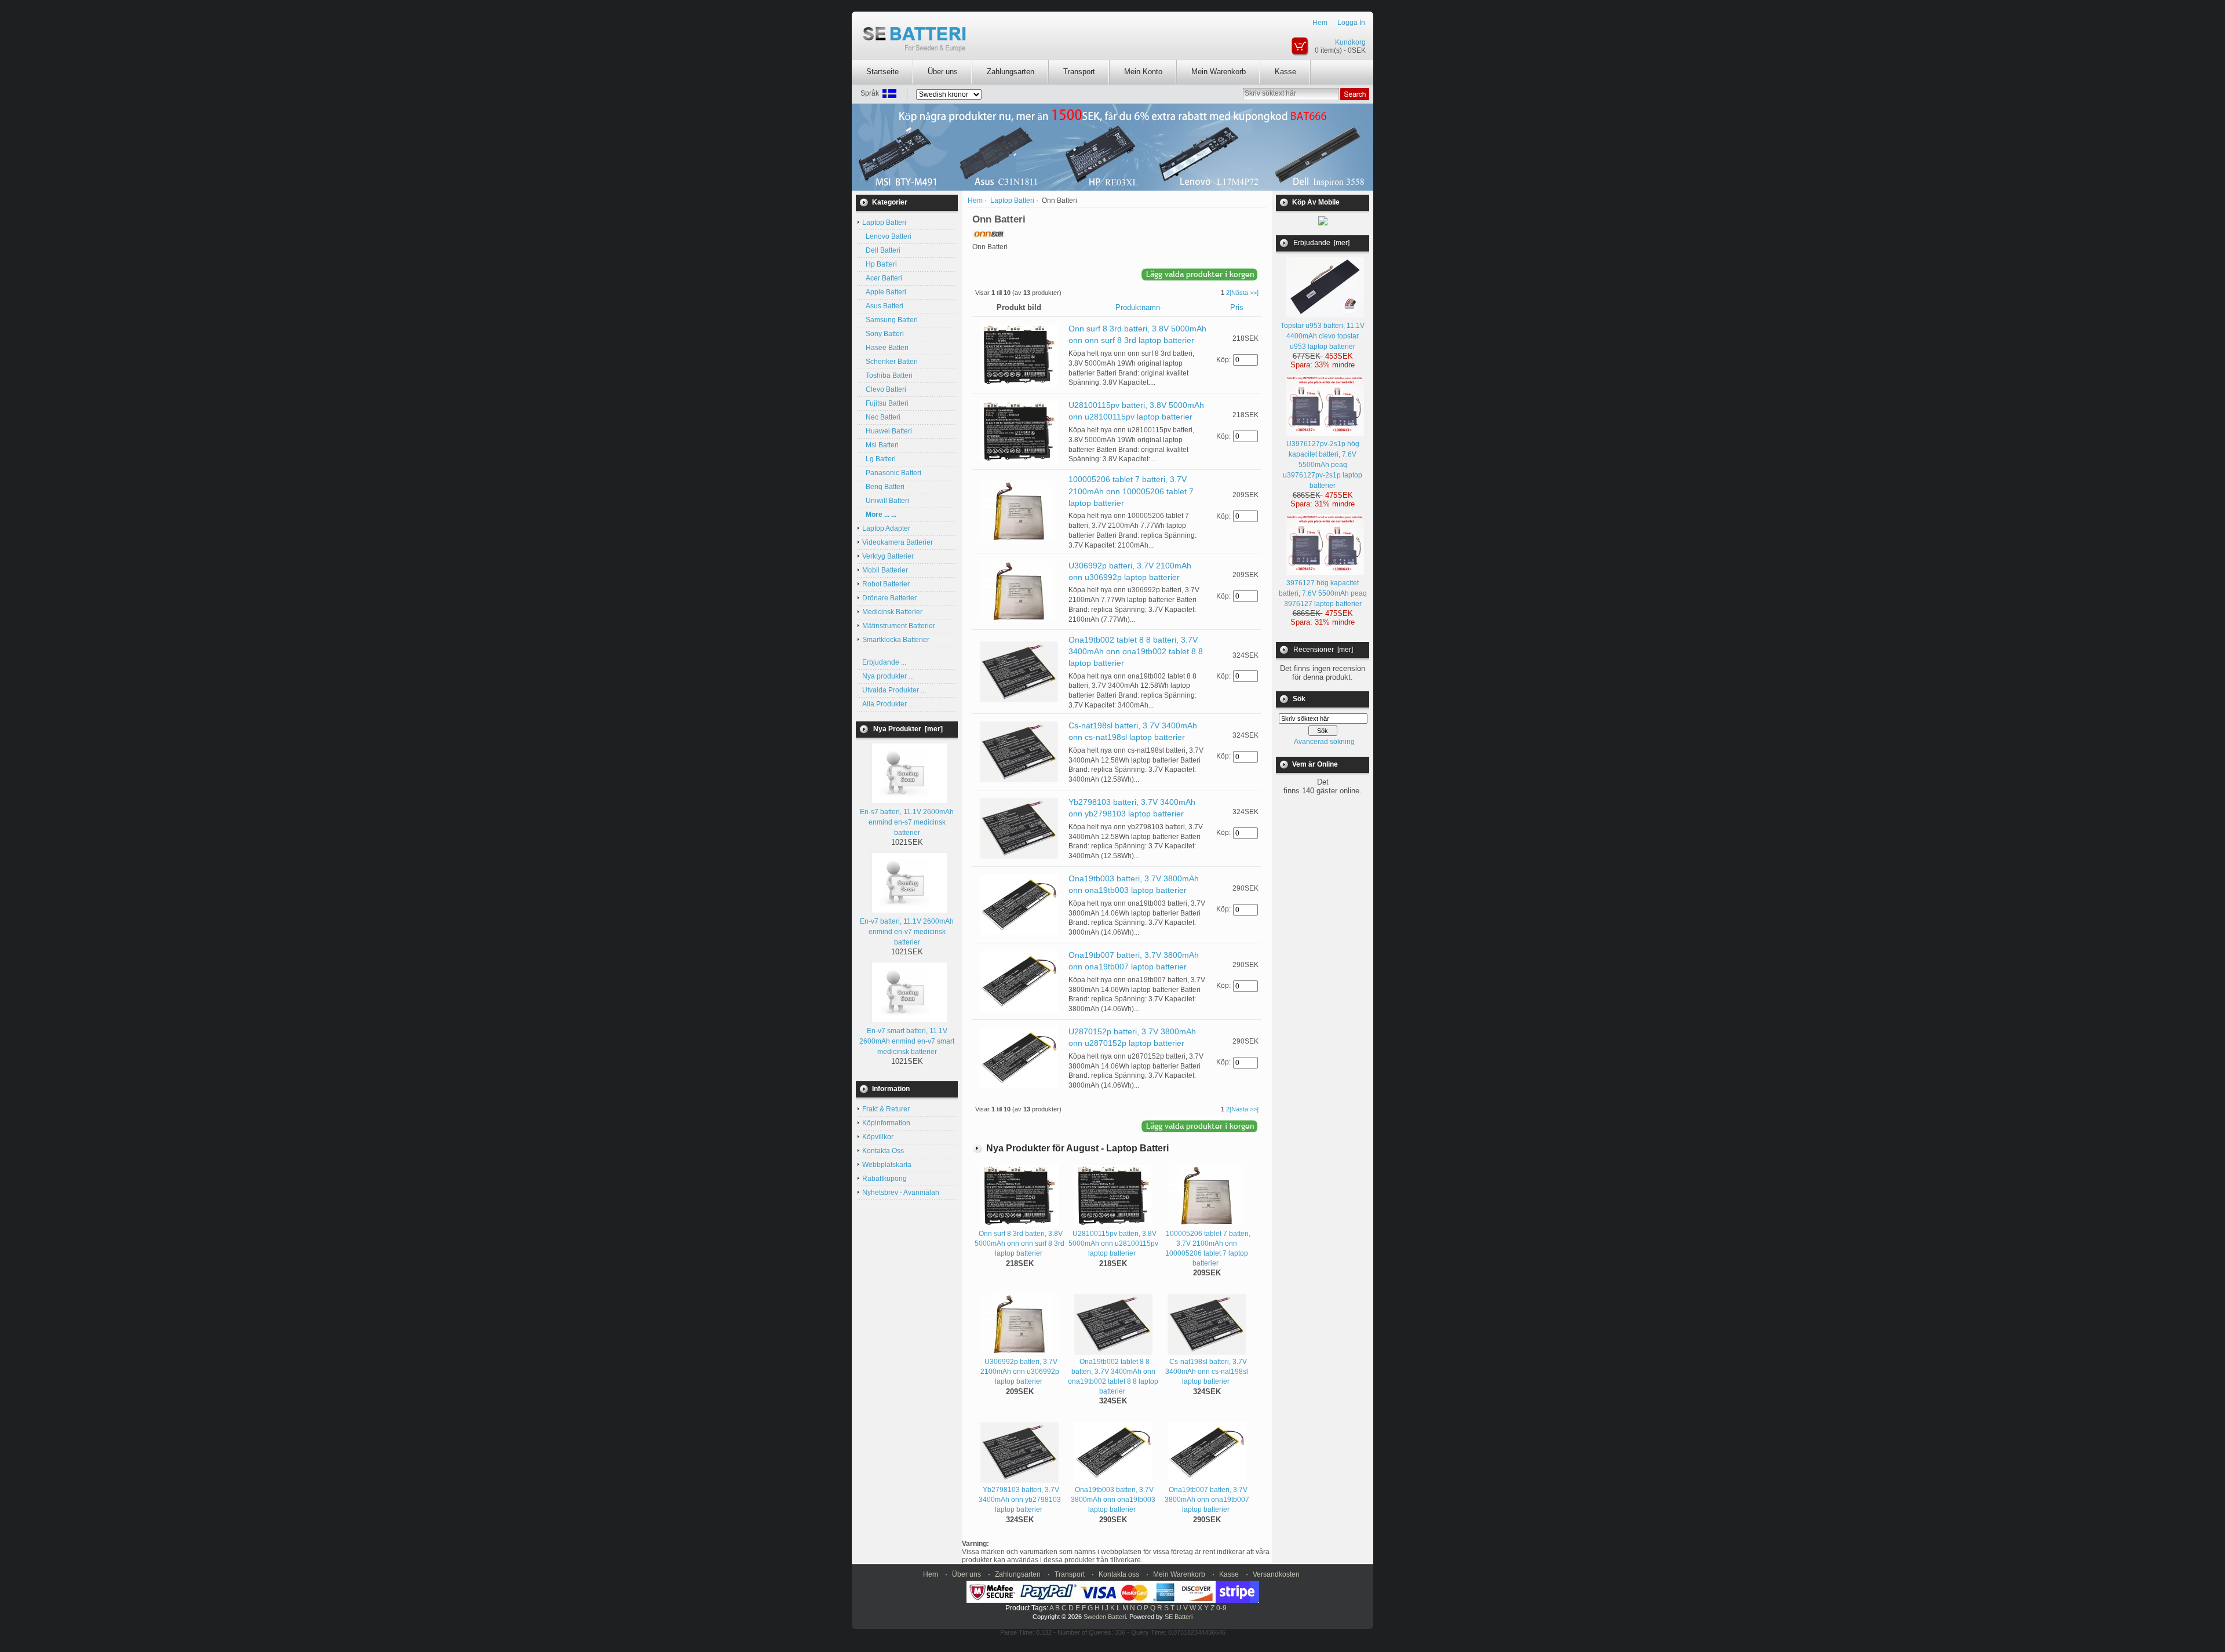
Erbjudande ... (884, 662)
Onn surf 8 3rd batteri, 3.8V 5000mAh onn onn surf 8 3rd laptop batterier (1020, 1243)
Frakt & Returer (886, 1109)
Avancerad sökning (1324, 742)
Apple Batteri (884, 292)
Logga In (1351, 23)
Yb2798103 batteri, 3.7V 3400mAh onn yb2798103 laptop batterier (1020, 1500)
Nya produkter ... (888, 676)
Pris (1237, 307)
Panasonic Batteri (892, 473)
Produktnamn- (1139, 307)
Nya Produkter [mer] (908, 729)
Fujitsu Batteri (885, 403)
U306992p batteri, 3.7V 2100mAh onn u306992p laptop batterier (1020, 1372)
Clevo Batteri (884, 389)
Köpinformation (886, 1123)
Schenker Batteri (890, 362)
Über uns (943, 72)
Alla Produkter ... (888, 704)
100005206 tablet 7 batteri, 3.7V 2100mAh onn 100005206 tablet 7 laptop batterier (1131, 491)
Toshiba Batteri (887, 375)
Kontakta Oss (883, 1151)
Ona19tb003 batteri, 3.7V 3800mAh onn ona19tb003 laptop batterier (1113, 1500)
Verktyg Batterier (888, 556)
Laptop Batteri (1012, 200)
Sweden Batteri (1105, 1617)
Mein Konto (1143, 72)
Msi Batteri (880, 445)
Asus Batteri (883, 306)
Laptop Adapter (886, 528)
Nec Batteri (881, 417)
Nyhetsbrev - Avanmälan (901, 1192)
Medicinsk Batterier (892, 612)
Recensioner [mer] (1323, 650)
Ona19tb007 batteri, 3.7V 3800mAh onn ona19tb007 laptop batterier (1207, 1500)
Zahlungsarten (1011, 72)
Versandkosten (1276, 1574)
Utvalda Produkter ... (894, 690)
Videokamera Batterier (898, 542)
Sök (1299, 699)
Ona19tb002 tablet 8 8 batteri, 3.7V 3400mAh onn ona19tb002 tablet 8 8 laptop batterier (1136, 651)
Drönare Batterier (889, 598)
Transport (1079, 72)
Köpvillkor (878, 1137)
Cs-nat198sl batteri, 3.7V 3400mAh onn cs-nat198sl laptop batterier (1207, 1372)
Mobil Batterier (885, 570)
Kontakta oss (1119, 1574)
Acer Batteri (882, 278)
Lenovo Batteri (887, 236)
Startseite (882, 72)
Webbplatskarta (887, 1165)
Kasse (1285, 72)
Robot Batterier (886, 584)
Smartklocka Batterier (896, 640)
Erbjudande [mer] (1321, 243)
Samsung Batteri (890, 320)
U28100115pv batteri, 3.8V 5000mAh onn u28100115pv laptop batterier (1113, 1243)
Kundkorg (1350, 42)
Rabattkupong (884, 1179)
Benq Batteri (883, 487)
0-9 (1221, 1608)
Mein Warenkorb (1219, 72)
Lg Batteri (879, 459)
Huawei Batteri (887, 431)
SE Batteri (1179, 1617)
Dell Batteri (881, 250)
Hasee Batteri (885, 348)
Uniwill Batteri (886, 501)
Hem (1320, 23)
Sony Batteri (883, 334)
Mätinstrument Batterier (899, 626)
